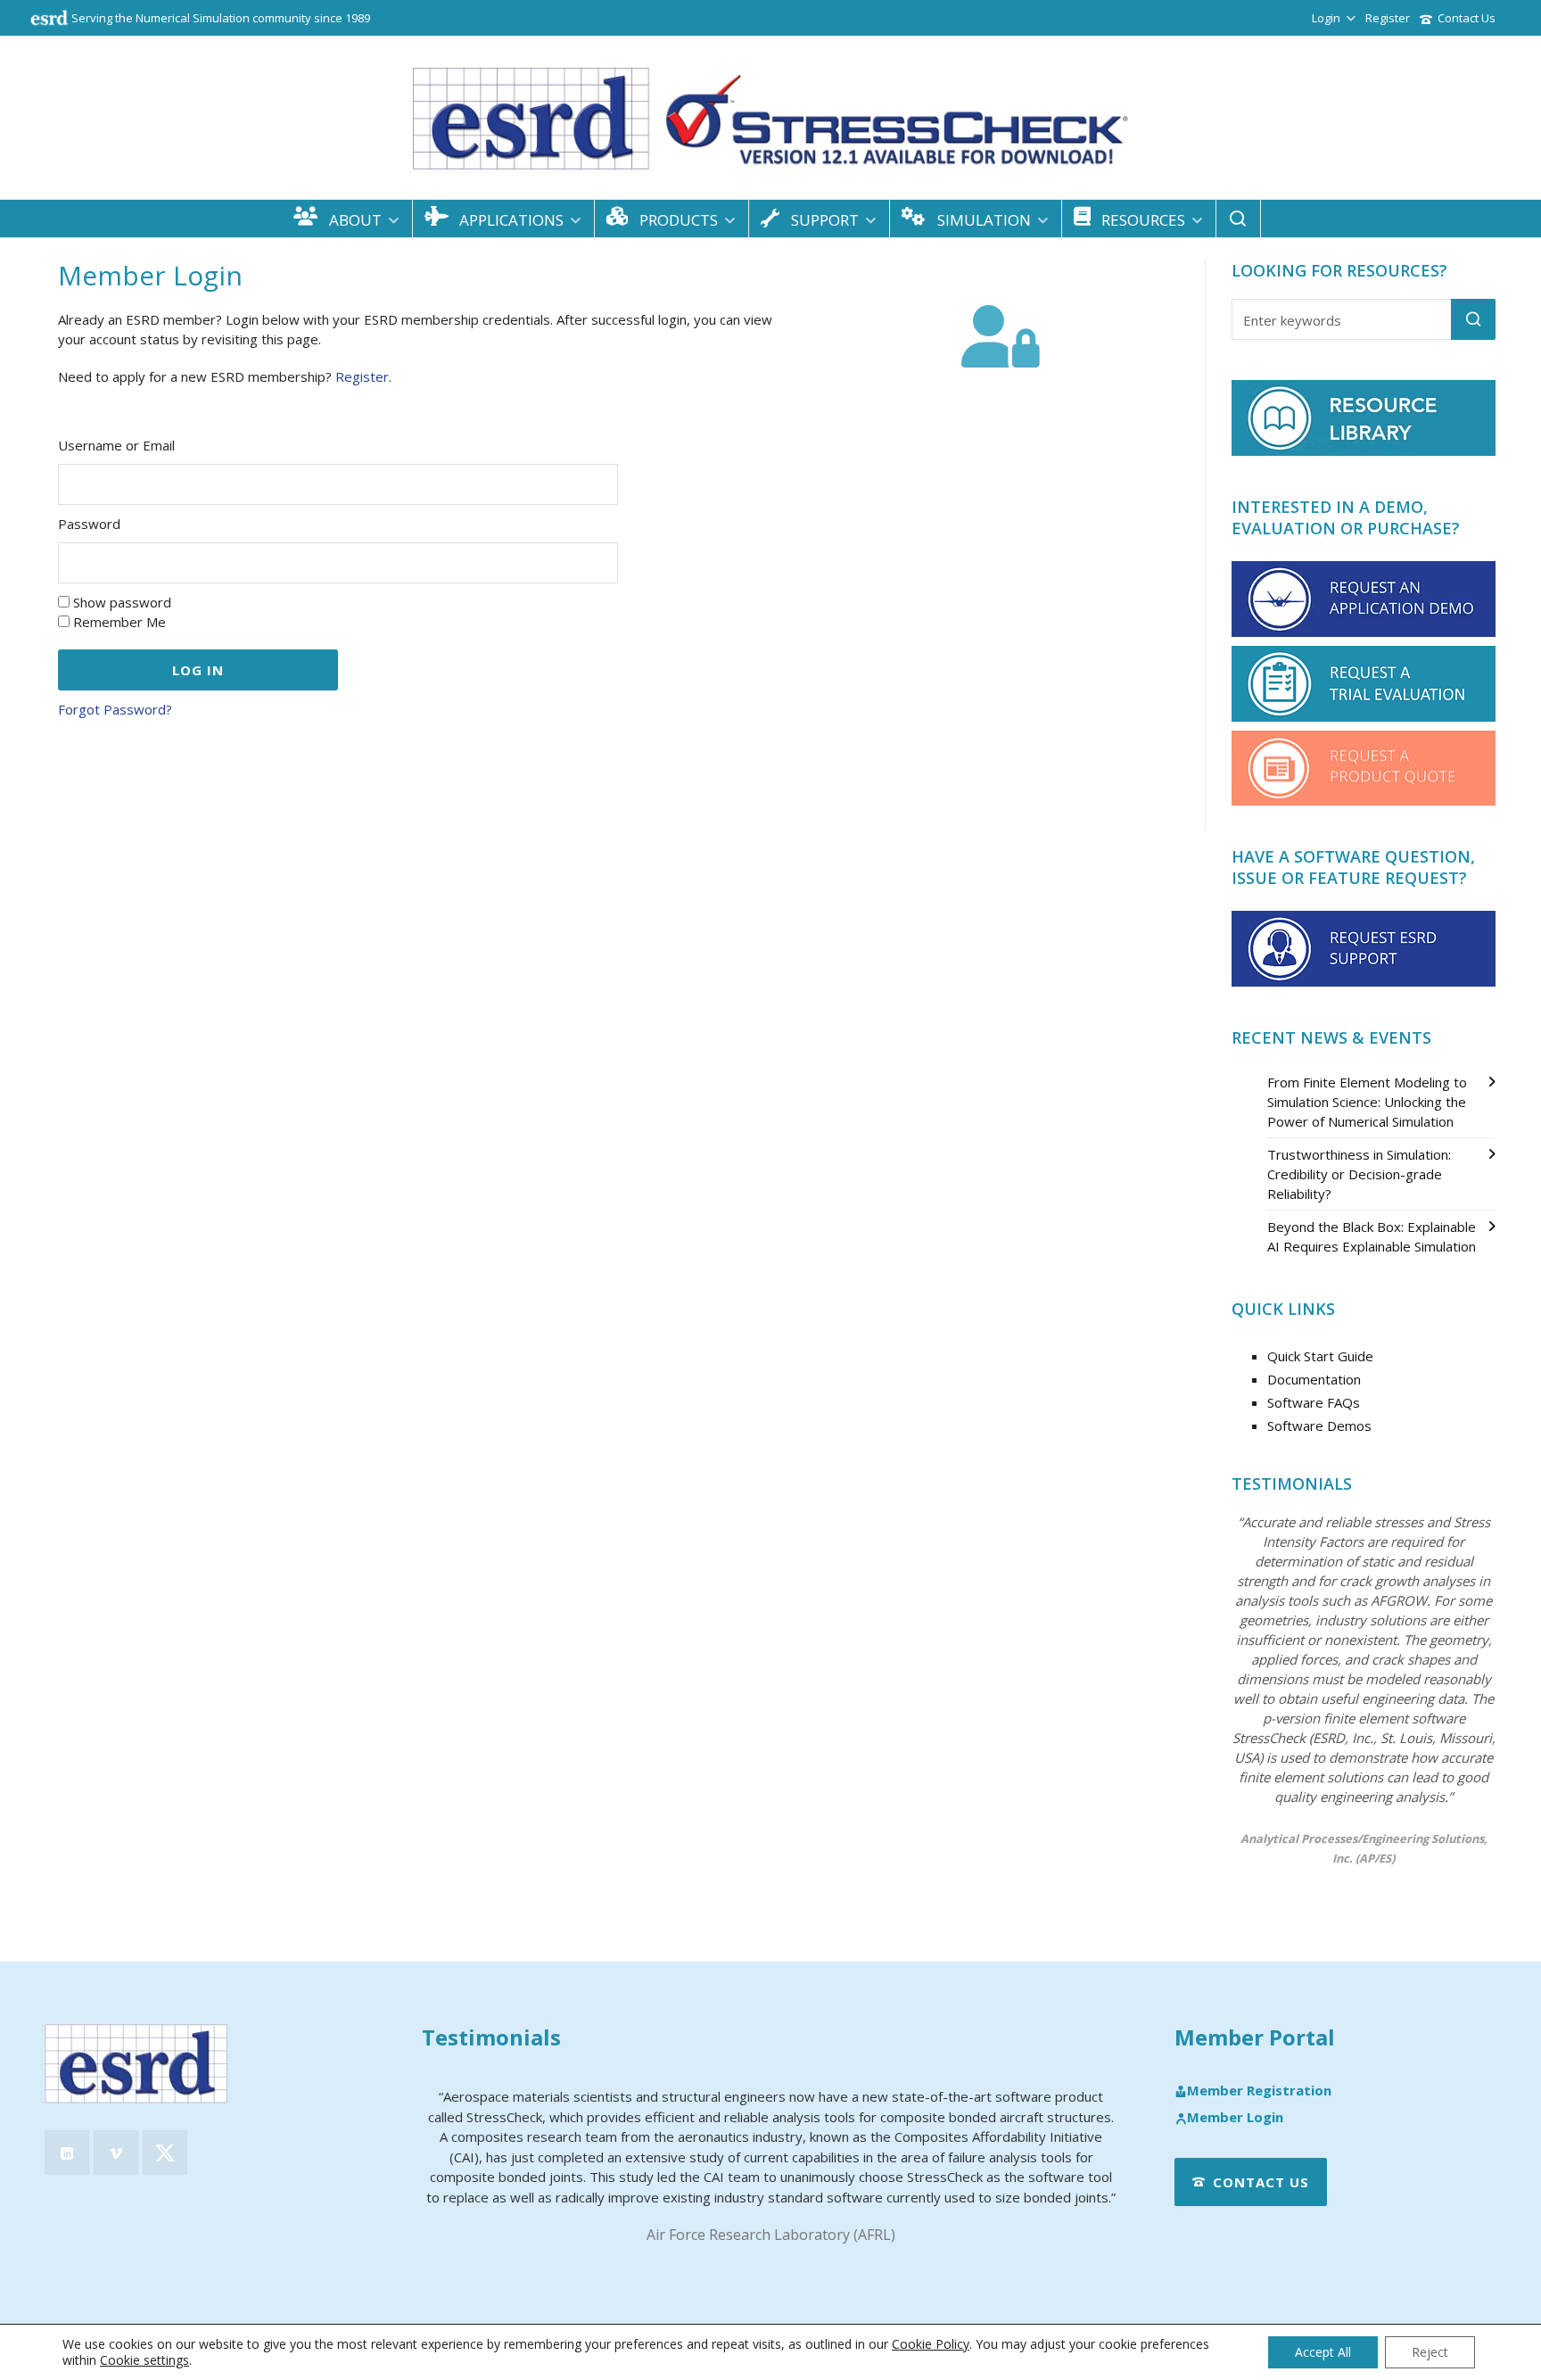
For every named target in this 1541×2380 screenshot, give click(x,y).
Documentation (1314, 1379)
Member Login (1235, 2118)
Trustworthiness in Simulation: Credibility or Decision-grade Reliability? (1359, 1174)
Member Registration (1259, 2091)
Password (89, 524)
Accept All (1323, 2352)
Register (1388, 18)
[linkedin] (67, 2153)
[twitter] (165, 2153)
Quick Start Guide (1320, 1356)
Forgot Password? (115, 709)
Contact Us (1467, 18)
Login (1326, 18)
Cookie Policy (931, 2344)
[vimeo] (116, 2153)
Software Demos (1319, 1426)
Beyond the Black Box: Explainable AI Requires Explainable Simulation (1372, 1236)
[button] (1473, 319)
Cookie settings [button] (144, 2360)
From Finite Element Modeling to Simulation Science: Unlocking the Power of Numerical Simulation (1367, 1102)
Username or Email (116, 445)
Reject (1430, 2352)
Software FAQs (1314, 1402)
